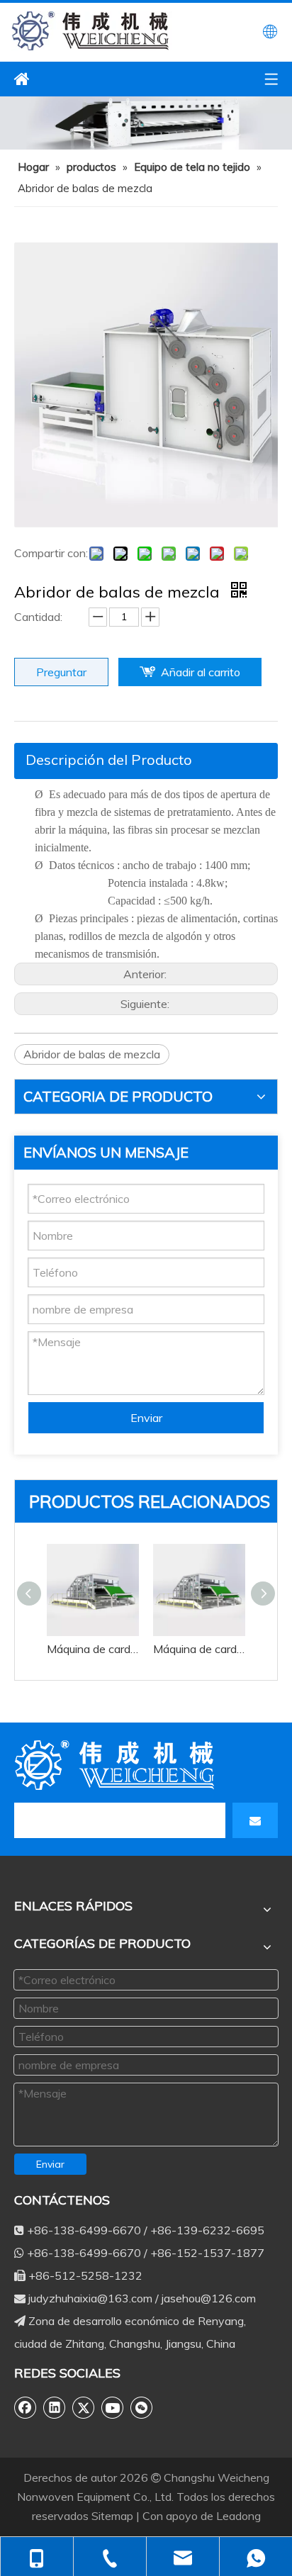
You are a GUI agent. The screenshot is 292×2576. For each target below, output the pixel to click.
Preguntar (61, 672)
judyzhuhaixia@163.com (90, 2298)
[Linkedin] (55, 2407)
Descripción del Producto (109, 760)
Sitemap (114, 2516)
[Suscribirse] (255, 1820)
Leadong (238, 2516)
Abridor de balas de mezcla (92, 1054)
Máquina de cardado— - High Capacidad (93, 1649)
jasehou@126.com (209, 2298)
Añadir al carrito (201, 672)
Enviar (146, 1418)
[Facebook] (26, 2407)
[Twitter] (84, 2407)
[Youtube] (113, 2407)
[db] (117, 1765)
